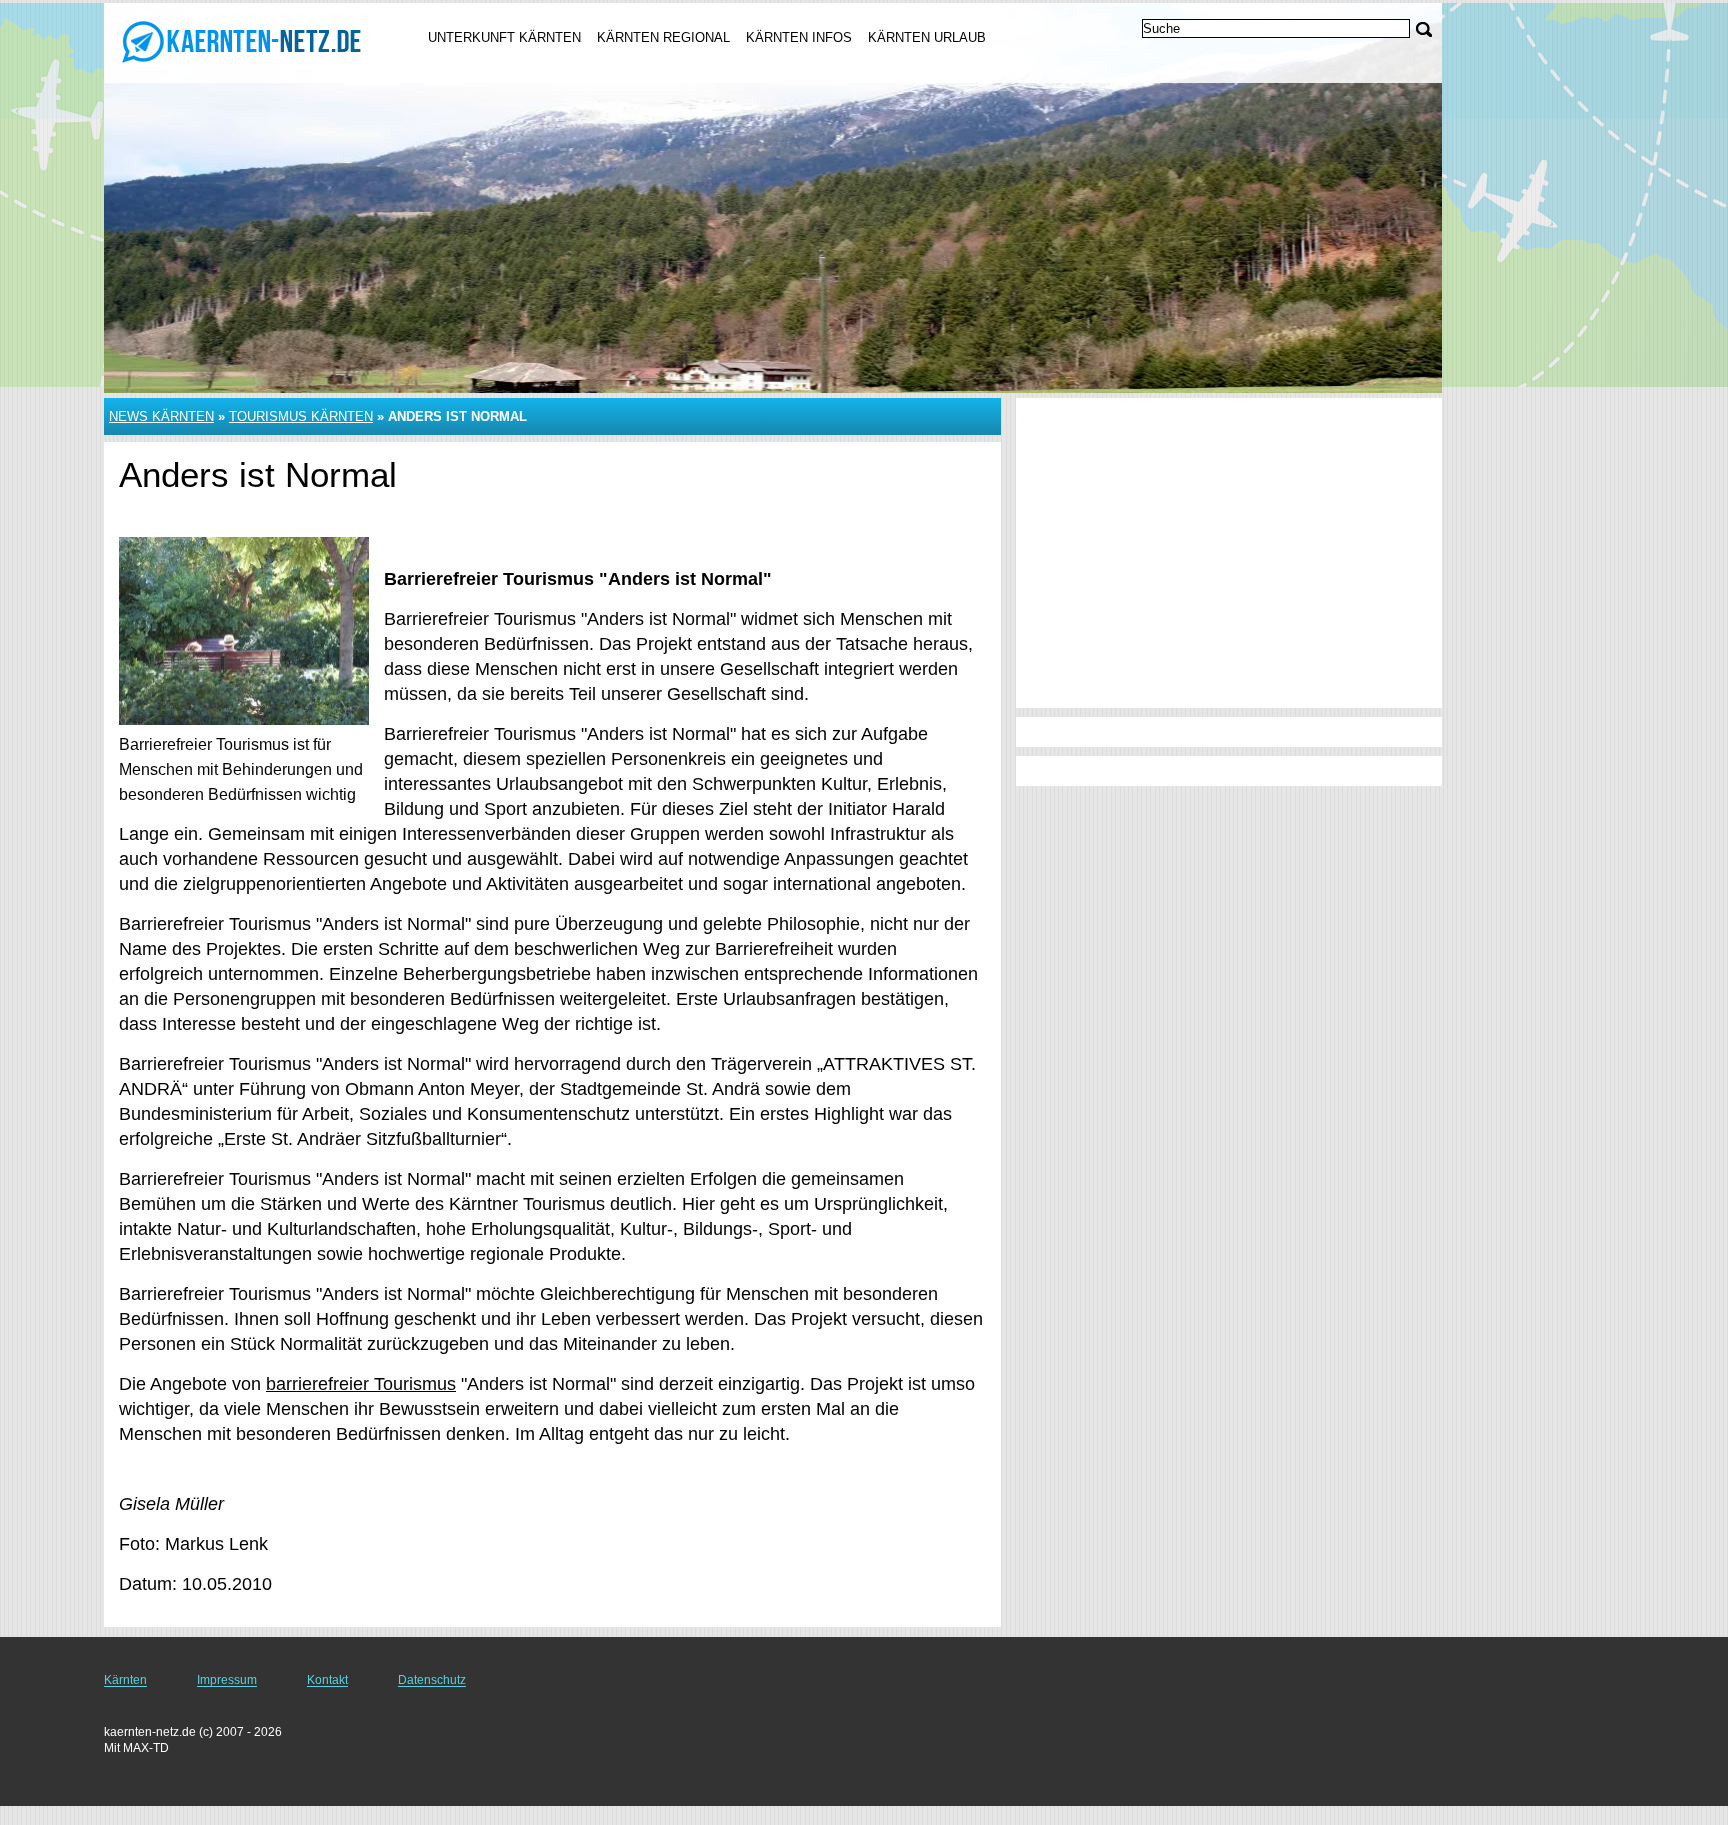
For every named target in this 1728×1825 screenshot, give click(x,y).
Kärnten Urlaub (927, 37)
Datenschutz (432, 1680)
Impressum (227, 1680)
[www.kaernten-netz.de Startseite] (242, 41)
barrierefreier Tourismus (361, 1384)
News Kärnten (161, 416)
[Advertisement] (1229, 553)
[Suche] (1424, 29)
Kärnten (125, 1680)
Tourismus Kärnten (301, 416)
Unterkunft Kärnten (504, 37)
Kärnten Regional (663, 37)
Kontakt (327, 1680)
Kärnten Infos (799, 37)
